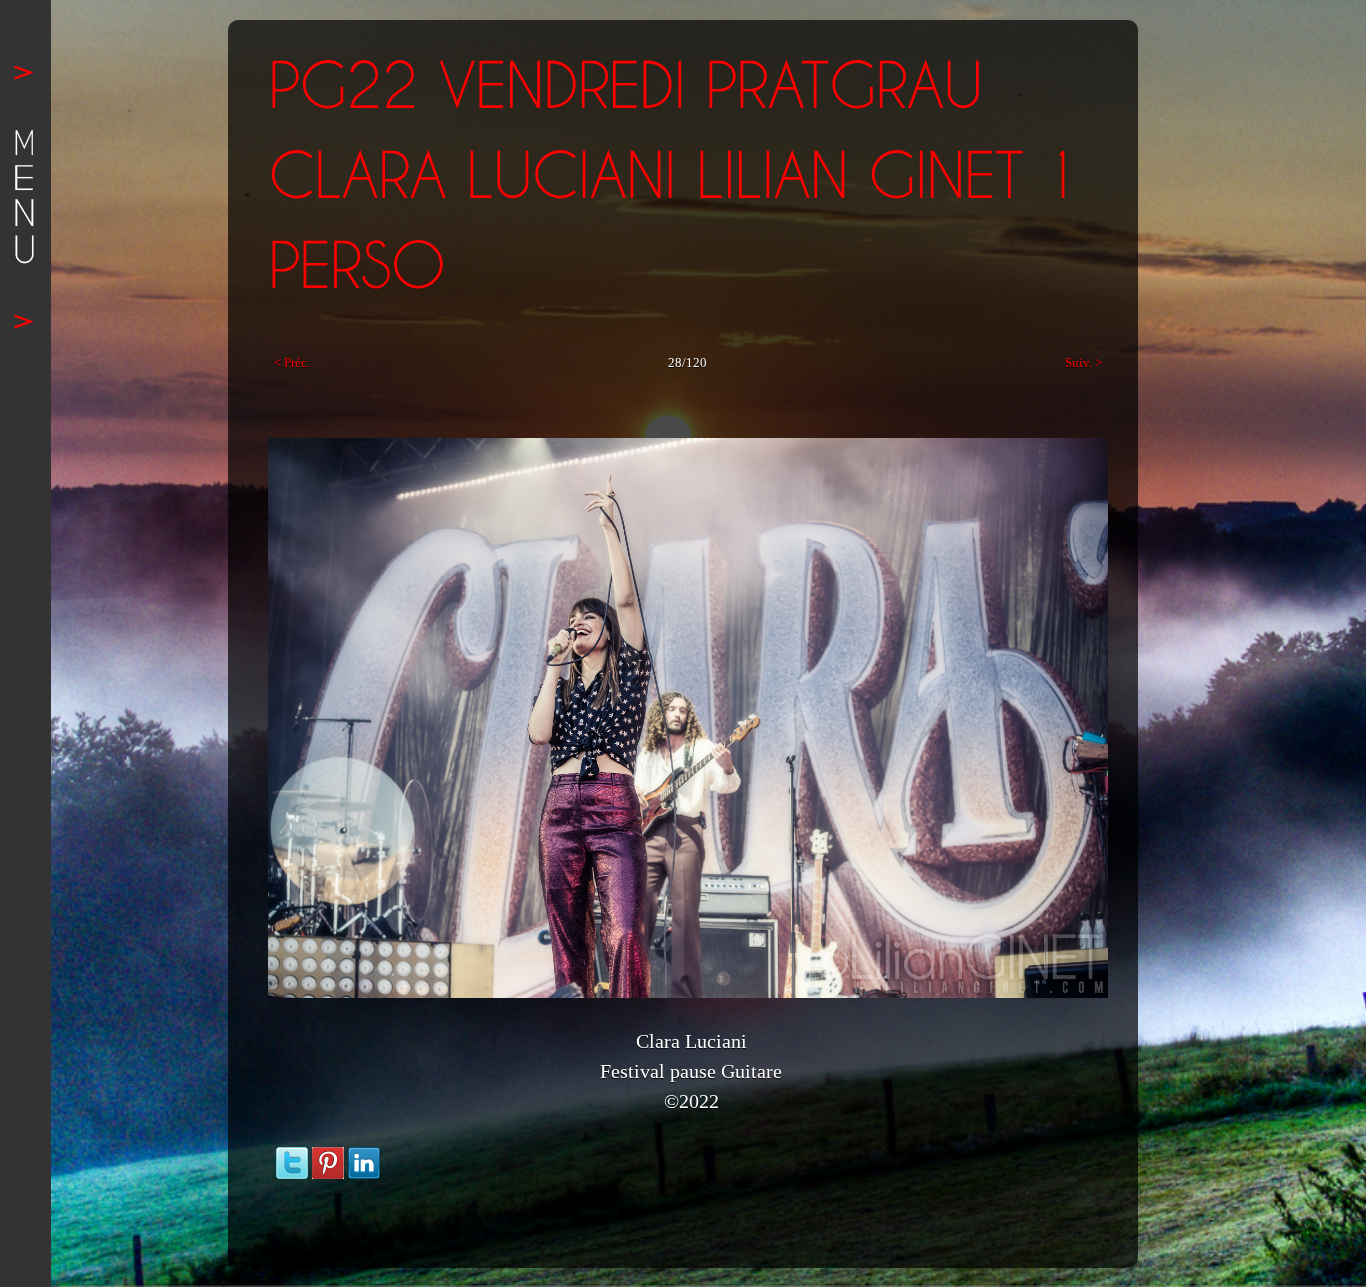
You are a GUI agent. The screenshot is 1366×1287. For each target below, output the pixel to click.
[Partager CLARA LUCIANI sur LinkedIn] (364, 1156)
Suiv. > (1083, 362)
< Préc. (292, 362)
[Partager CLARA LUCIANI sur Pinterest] (328, 1156)
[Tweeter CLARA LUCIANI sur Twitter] (292, 1156)
